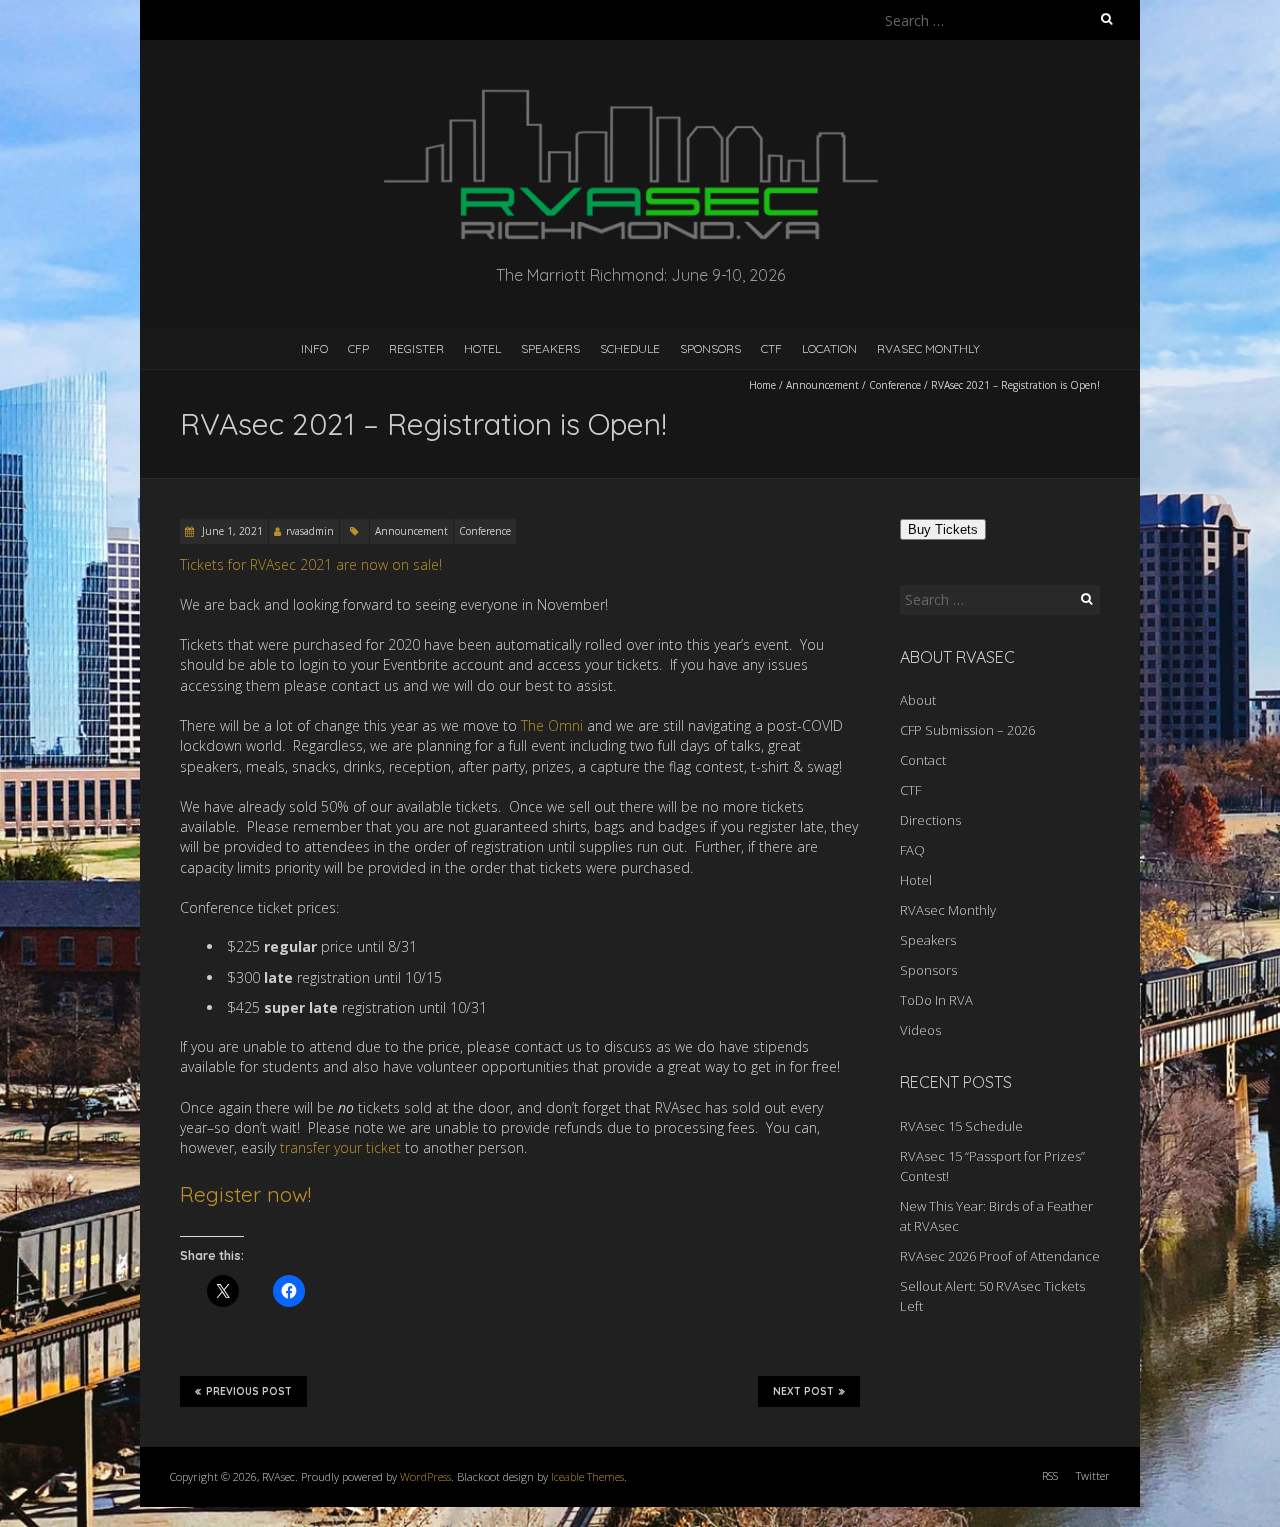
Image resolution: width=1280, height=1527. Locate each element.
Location (829, 348)
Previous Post (249, 1391)
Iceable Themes (587, 1476)
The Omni (552, 725)
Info (314, 348)
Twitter (1093, 1475)
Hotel (482, 348)
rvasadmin (310, 531)
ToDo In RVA (936, 1000)
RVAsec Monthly (928, 348)
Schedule (630, 348)
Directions (930, 820)
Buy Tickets (943, 529)
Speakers (550, 348)
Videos (920, 1030)
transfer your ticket (340, 1147)
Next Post (803, 1391)
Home (762, 385)
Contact (923, 760)
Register (416, 348)
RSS (1050, 1475)
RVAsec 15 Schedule (961, 1126)
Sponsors (710, 348)
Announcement (822, 385)
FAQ (912, 850)
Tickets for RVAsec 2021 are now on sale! (311, 564)
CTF (771, 348)
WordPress (425, 1476)
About (918, 700)
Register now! (245, 1194)
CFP (358, 348)
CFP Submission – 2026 (967, 730)
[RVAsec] (640, 89)
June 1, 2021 (231, 531)
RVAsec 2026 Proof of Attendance (1000, 1256)
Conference (895, 385)
